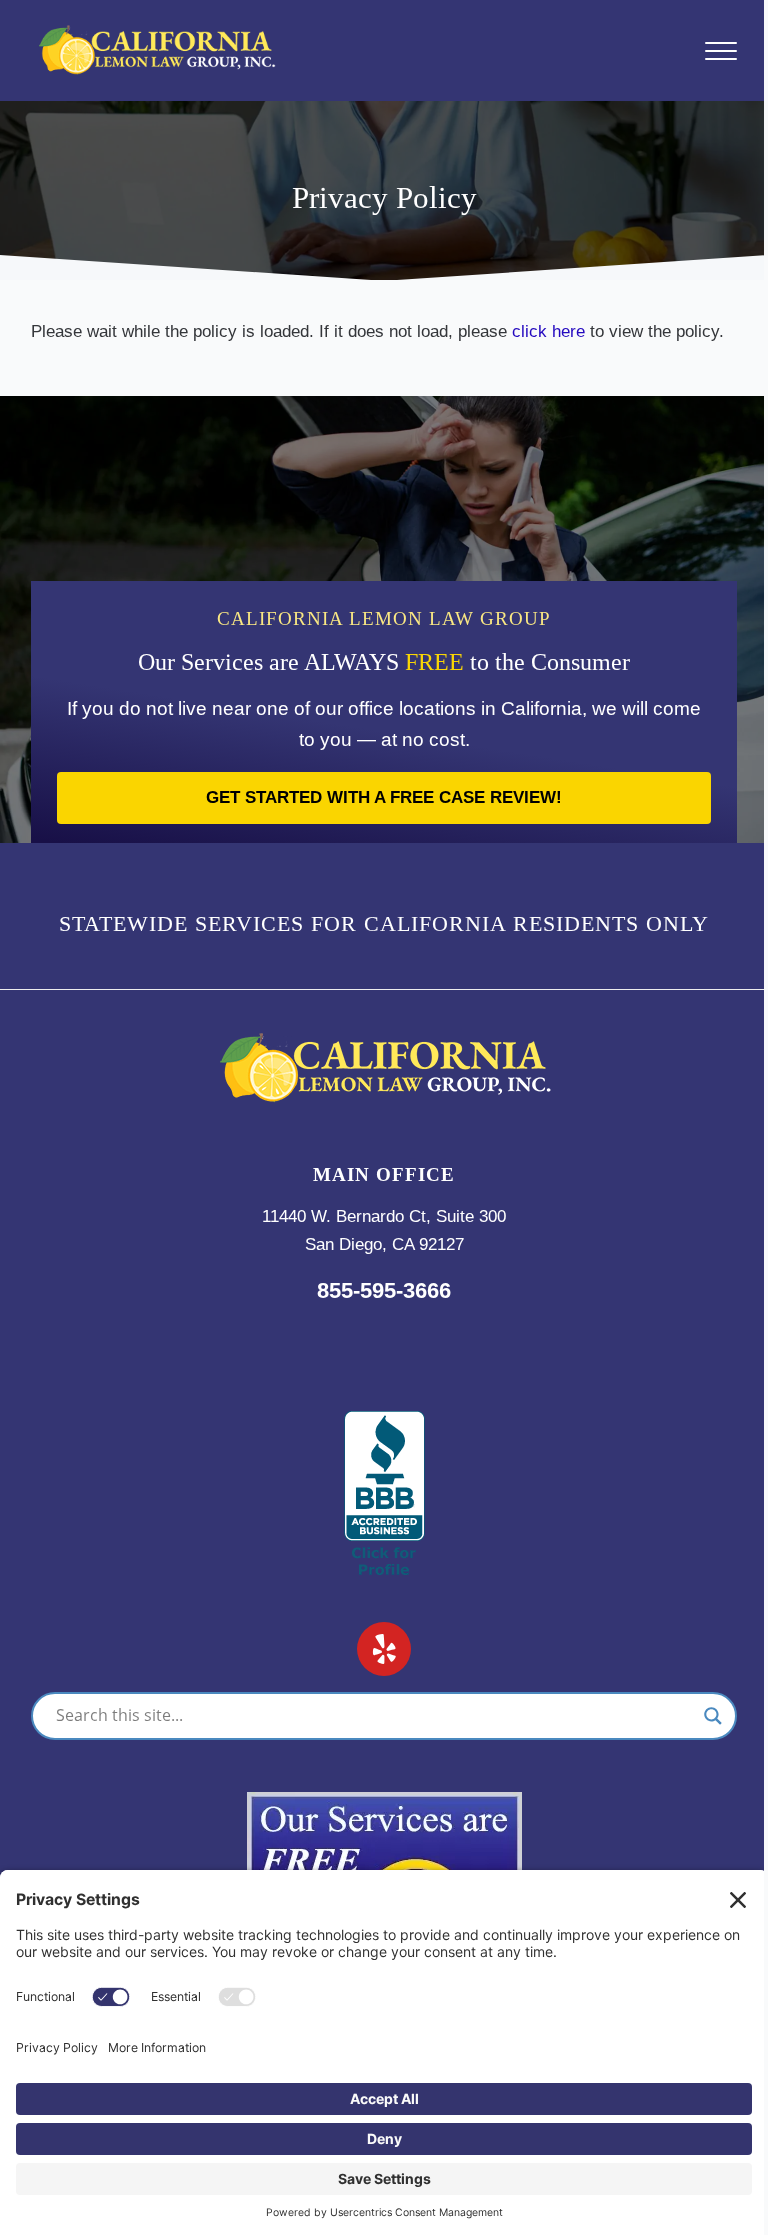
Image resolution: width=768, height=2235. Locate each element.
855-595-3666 (384, 1290)
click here (548, 331)
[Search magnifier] (713, 1716)
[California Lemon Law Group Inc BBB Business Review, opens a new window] (384, 1424)
